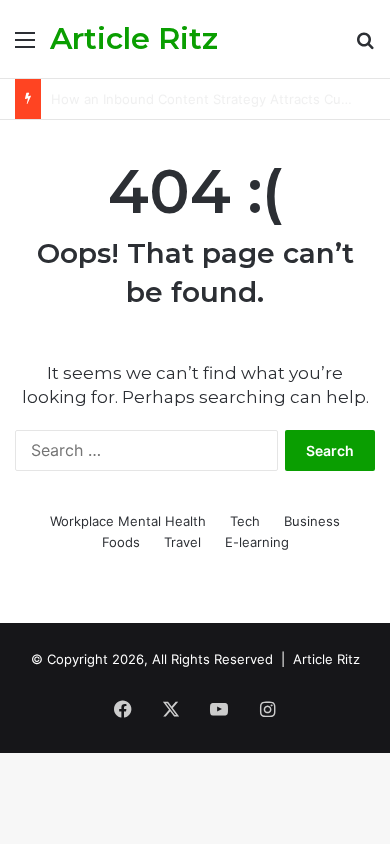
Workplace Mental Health (128, 521)
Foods (121, 542)
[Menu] (25, 46)
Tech (245, 521)
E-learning (257, 542)
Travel (182, 542)
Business (312, 521)
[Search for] (365, 46)
